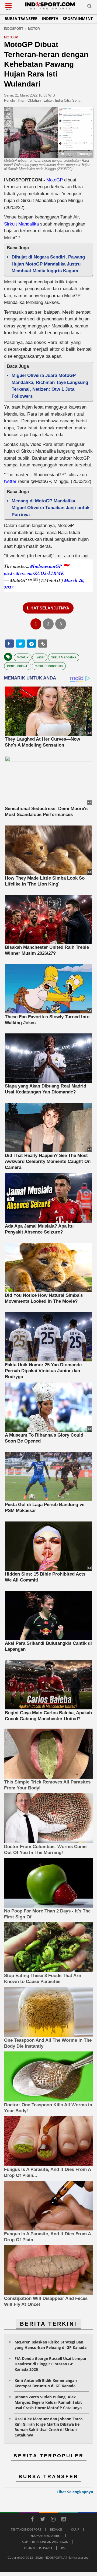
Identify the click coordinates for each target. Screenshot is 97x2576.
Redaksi (56, 2529)
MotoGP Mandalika (49, 666)
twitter (10, 481)
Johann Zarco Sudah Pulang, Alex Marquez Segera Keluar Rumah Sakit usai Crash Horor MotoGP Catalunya (48, 2402)
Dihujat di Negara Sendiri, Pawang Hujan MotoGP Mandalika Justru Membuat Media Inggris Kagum (48, 264)
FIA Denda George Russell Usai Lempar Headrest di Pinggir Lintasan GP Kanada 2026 (51, 2364)
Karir (75, 2529)
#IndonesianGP (46, 566)
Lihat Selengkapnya (75, 2492)
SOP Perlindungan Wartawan (45, 2542)
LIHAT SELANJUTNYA (48, 608)
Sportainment (78, 19)
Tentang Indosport (26, 2529)
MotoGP (55, 180)
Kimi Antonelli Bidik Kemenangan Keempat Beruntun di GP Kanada (46, 2383)
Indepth (50, 19)
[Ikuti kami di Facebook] (32, 2520)
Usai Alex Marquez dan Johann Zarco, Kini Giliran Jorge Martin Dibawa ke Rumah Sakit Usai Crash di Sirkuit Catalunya (49, 2427)
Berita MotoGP (18, 666)
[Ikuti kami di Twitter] (43, 2520)
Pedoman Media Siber (45, 2536)
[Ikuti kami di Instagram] (53, 2520)
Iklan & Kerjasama (38, 2548)
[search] (89, 7)
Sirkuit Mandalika (21, 224)
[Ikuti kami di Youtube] (64, 2520)
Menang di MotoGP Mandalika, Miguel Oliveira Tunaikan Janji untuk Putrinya (51, 508)
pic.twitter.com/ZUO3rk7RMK (34, 573)
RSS (64, 2548)
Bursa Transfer (21, 19)
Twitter (40, 657)
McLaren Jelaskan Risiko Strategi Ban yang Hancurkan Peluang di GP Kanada (51, 2345)
